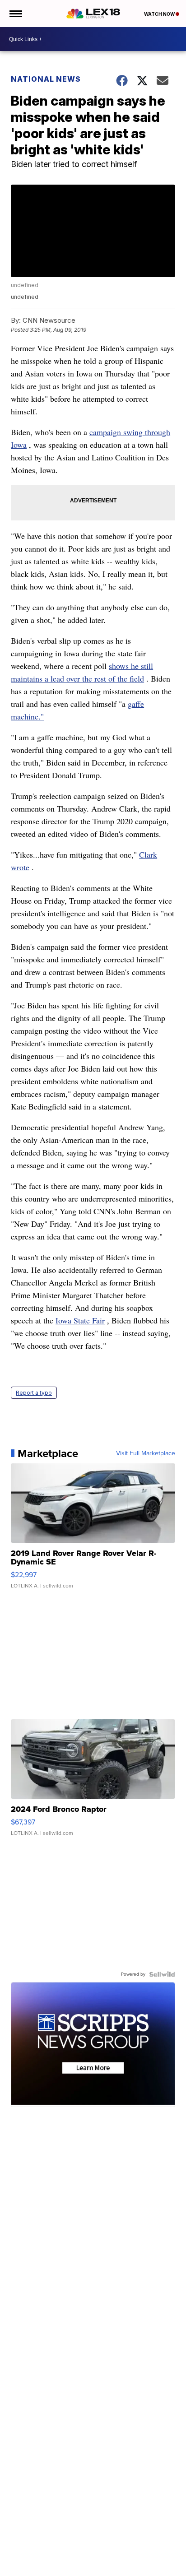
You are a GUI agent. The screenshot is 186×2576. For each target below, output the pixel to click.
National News (46, 79)
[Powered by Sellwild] (162, 1974)
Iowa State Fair (80, 1320)
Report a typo (34, 1393)
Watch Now (160, 14)
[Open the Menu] (15, 14)
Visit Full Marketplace (146, 1453)
